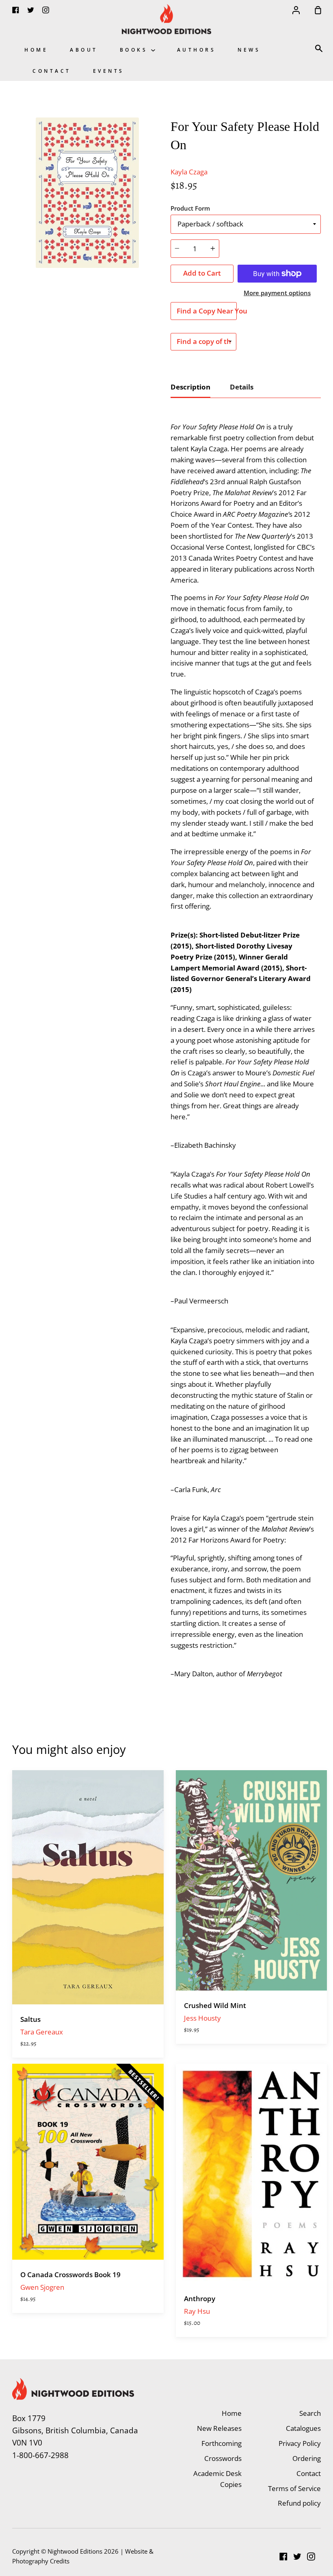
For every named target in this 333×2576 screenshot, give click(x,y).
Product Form (190, 208)
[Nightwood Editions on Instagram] (311, 2556)
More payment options (277, 293)
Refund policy (299, 2503)
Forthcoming (222, 2443)
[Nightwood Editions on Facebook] (283, 2556)
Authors (197, 50)
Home (36, 50)
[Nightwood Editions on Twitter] (297, 2556)
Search (310, 2413)
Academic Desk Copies (217, 2479)
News (249, 50)
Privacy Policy (300, 2443)
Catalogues (303, 2428)
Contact (52, 71)
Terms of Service (294, 2488)
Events (109, 71)
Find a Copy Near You (207, 311)
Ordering (307, 2458)
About (84, 50)
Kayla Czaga (189, 172)
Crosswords (223, 2458)
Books (135, 50)
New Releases (219, 2428)
